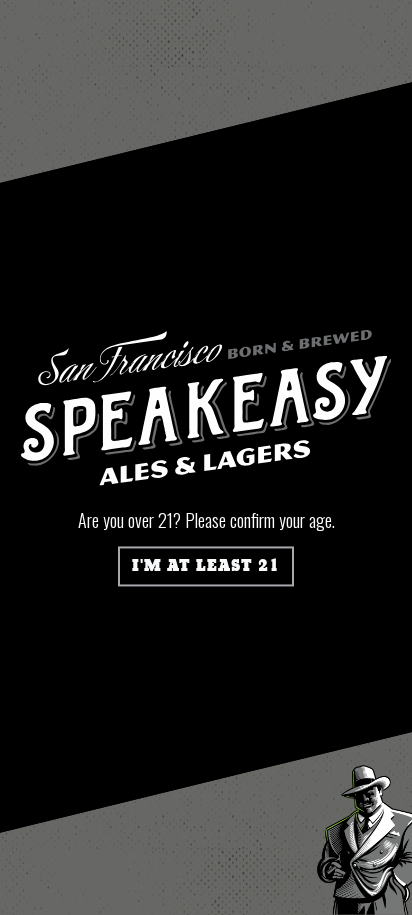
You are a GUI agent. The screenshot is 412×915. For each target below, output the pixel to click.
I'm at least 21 (206, 566)
